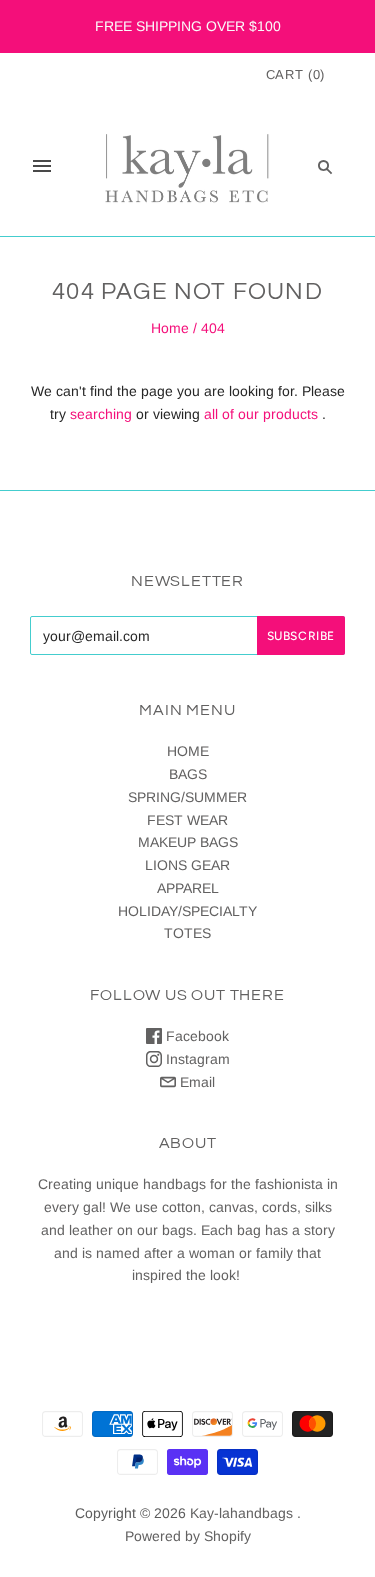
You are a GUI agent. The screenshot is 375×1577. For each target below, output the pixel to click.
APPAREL (188, 888)
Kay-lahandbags (241, 1513)
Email (195, 1082)
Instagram (196, 1059)
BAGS (188, 774)
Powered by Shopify (188, 1536)
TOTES (187, 933)
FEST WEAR (187, 820)
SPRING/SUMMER (187, 797)
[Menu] (42, 166)
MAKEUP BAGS (188, 842)
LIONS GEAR (187, 865)
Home (170, 328)
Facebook (195, 1036)
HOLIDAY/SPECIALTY (187, 911)
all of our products (261, 414)
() (295, 74)
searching (101, 414)
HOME (188, 751)
